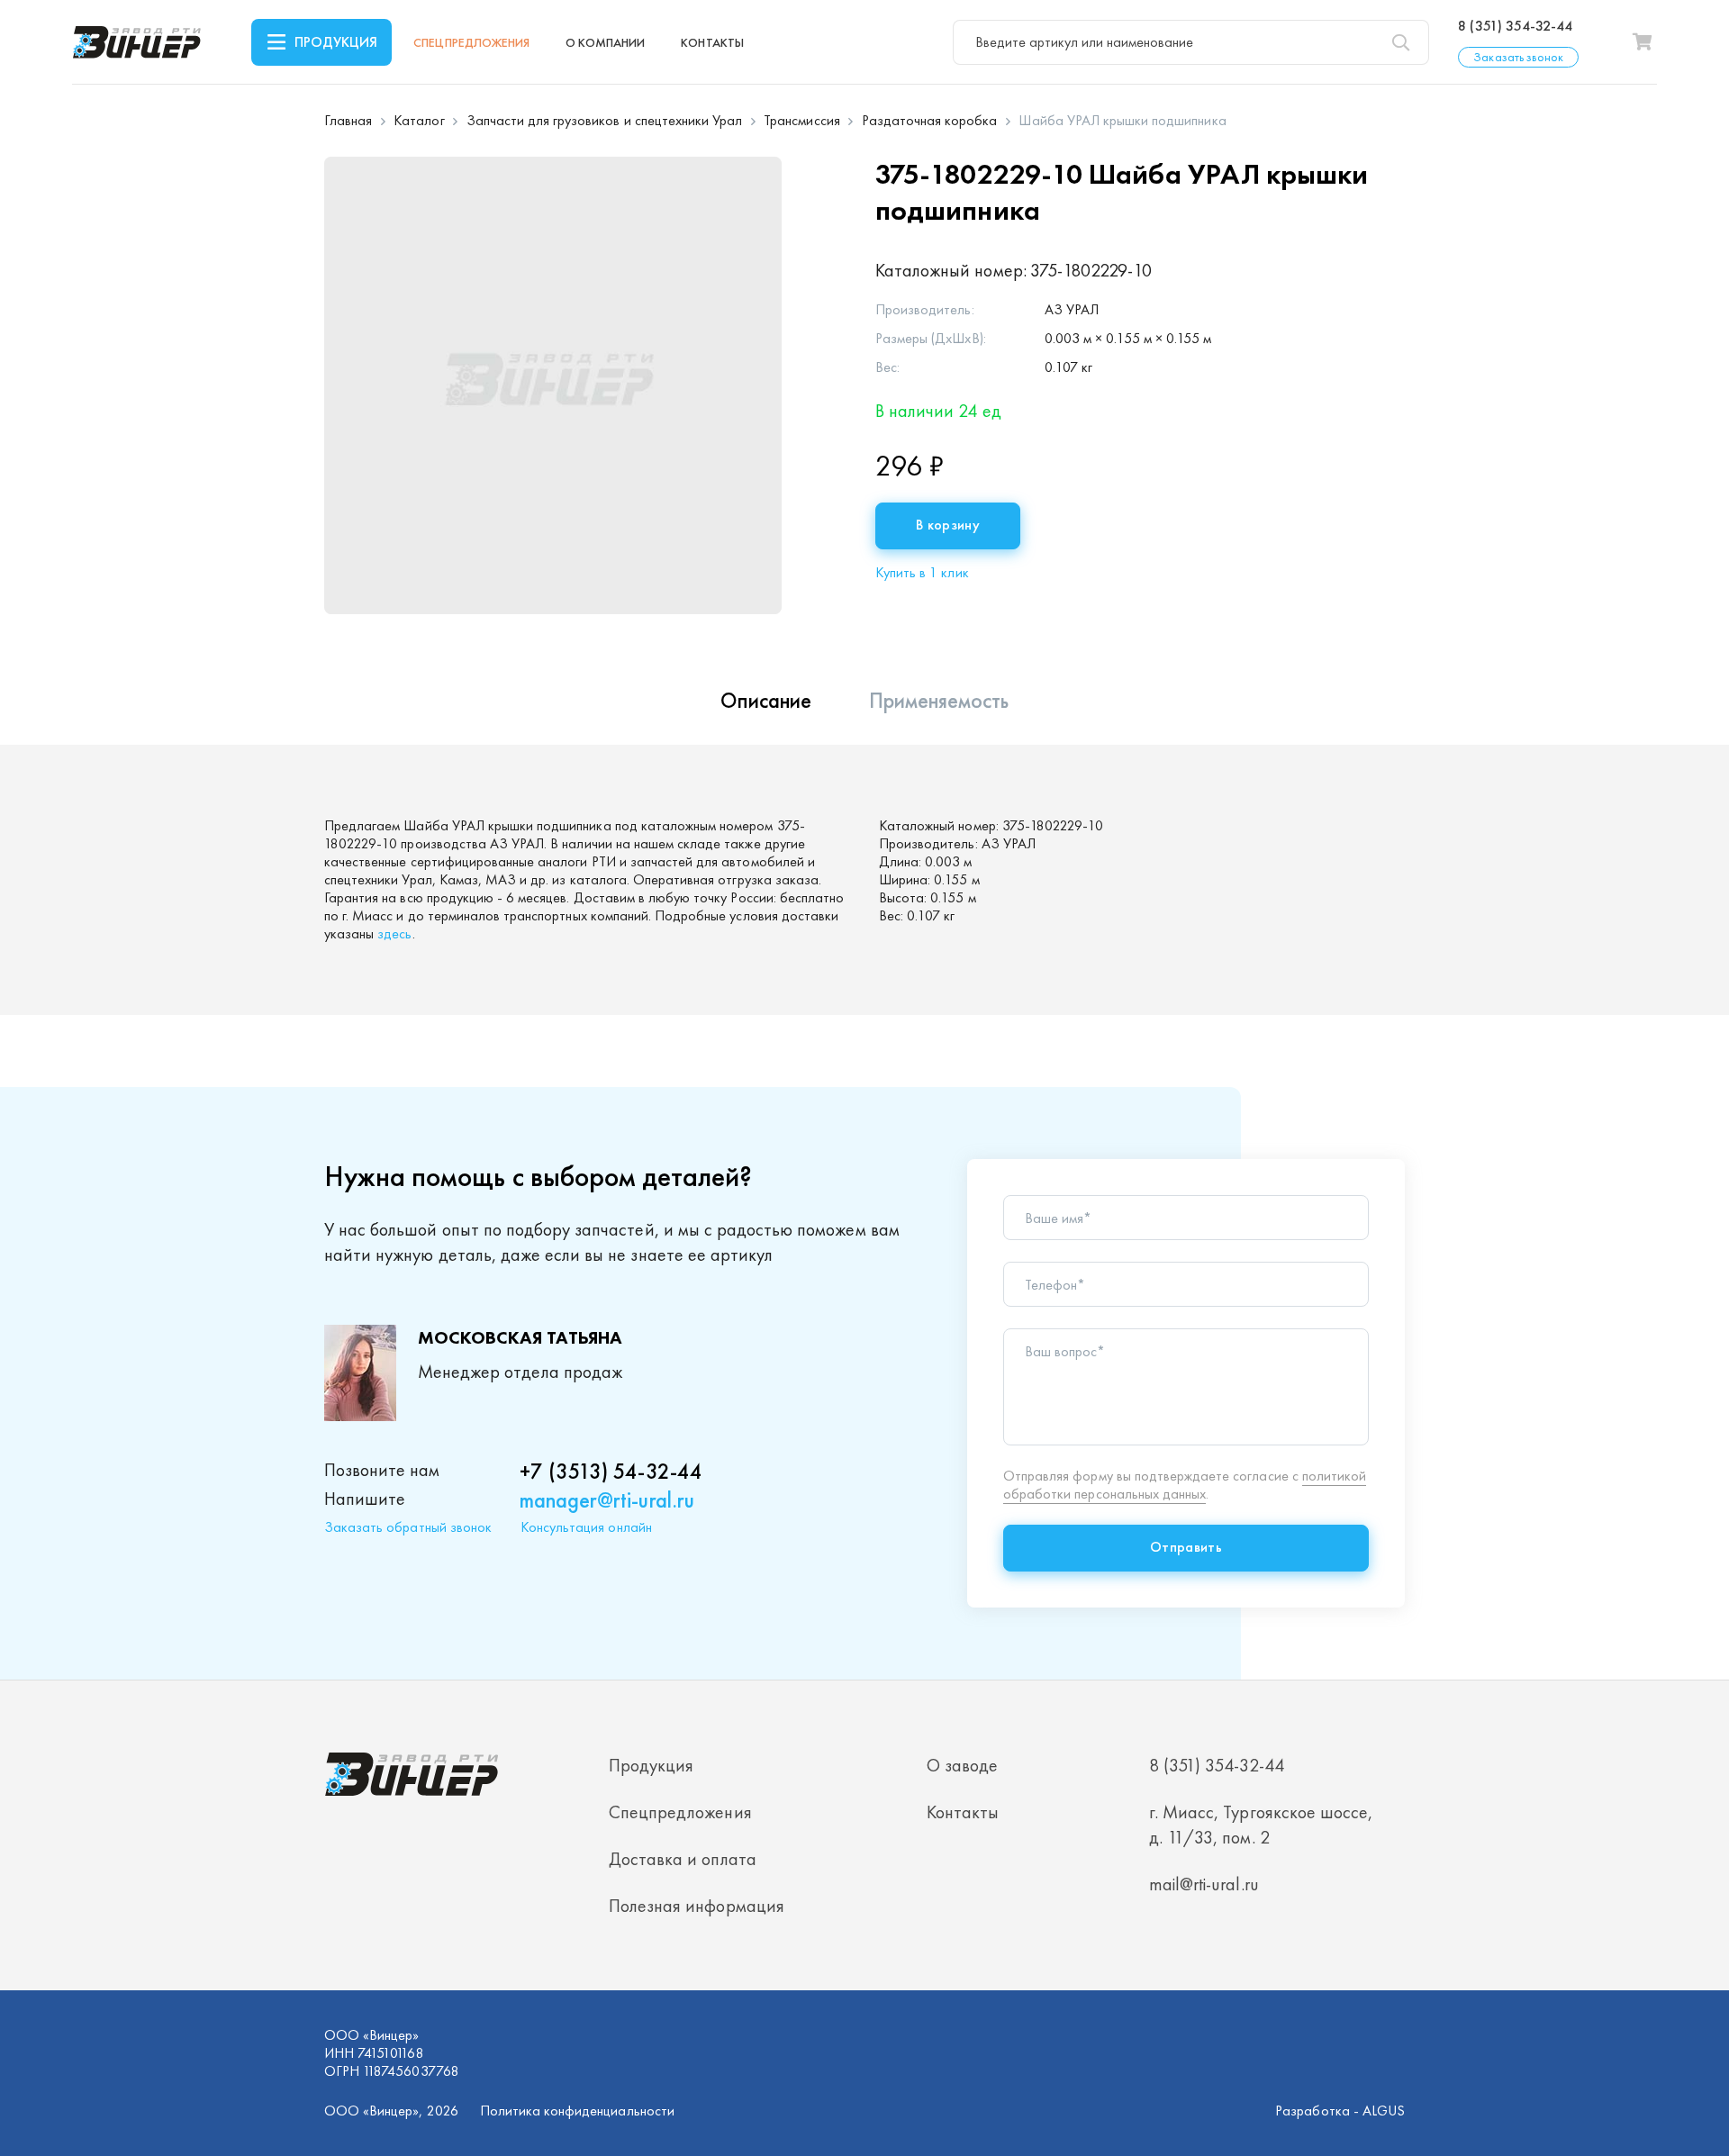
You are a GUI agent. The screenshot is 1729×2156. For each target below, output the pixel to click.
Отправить (1186, 1547)
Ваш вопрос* (1065, 1352)
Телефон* (1055, 1285)
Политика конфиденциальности (577, 2111)
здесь (394, 933)
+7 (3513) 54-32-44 (611, 1471)
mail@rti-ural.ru (1204, 1884)
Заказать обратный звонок (408, 1527)
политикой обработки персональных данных (1185, 1485)
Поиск (1400, 42)
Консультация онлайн (586, 1527)
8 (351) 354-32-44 (1515, 26)
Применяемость (939, 700)
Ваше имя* (1058, 1218)
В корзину (948, 525)
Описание (766, 700)
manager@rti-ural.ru (607, 1500)
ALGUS (1384, 2111)
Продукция (336, 42)
